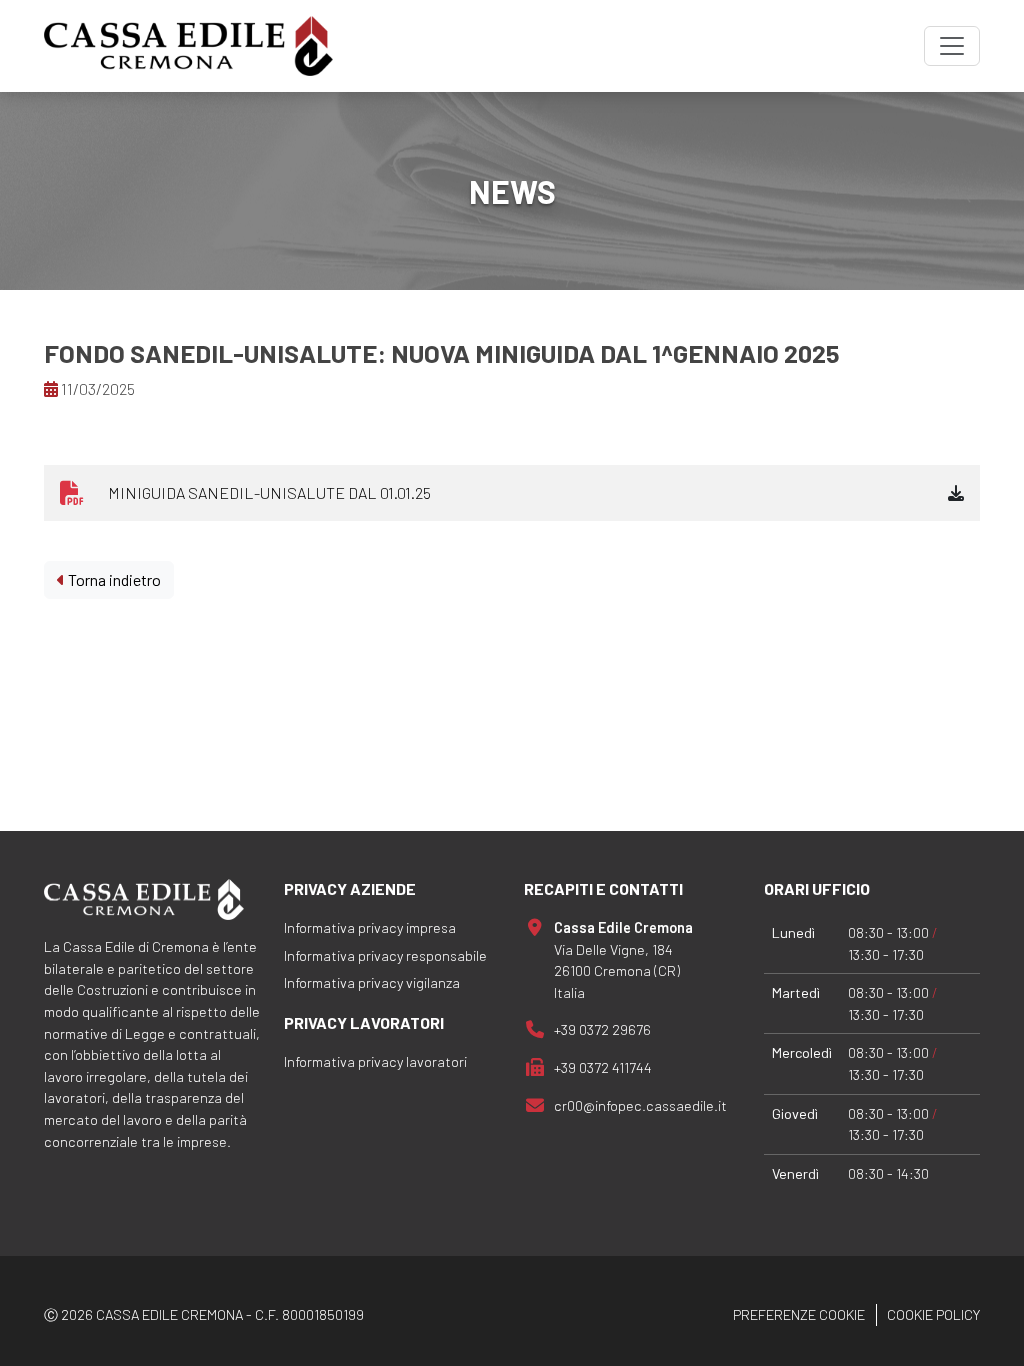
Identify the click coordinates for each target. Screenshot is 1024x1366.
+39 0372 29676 (602, 1029)
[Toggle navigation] (952, 46)
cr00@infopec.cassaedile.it (640, 1105)
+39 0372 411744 (603, 1067)
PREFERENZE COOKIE (799, 1314)
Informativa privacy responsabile (385, 955)
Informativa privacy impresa (370, 927)
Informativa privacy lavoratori (375, 1061)
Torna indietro (113, 579)
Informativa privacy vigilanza (372, 982)
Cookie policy (933, 1314)
